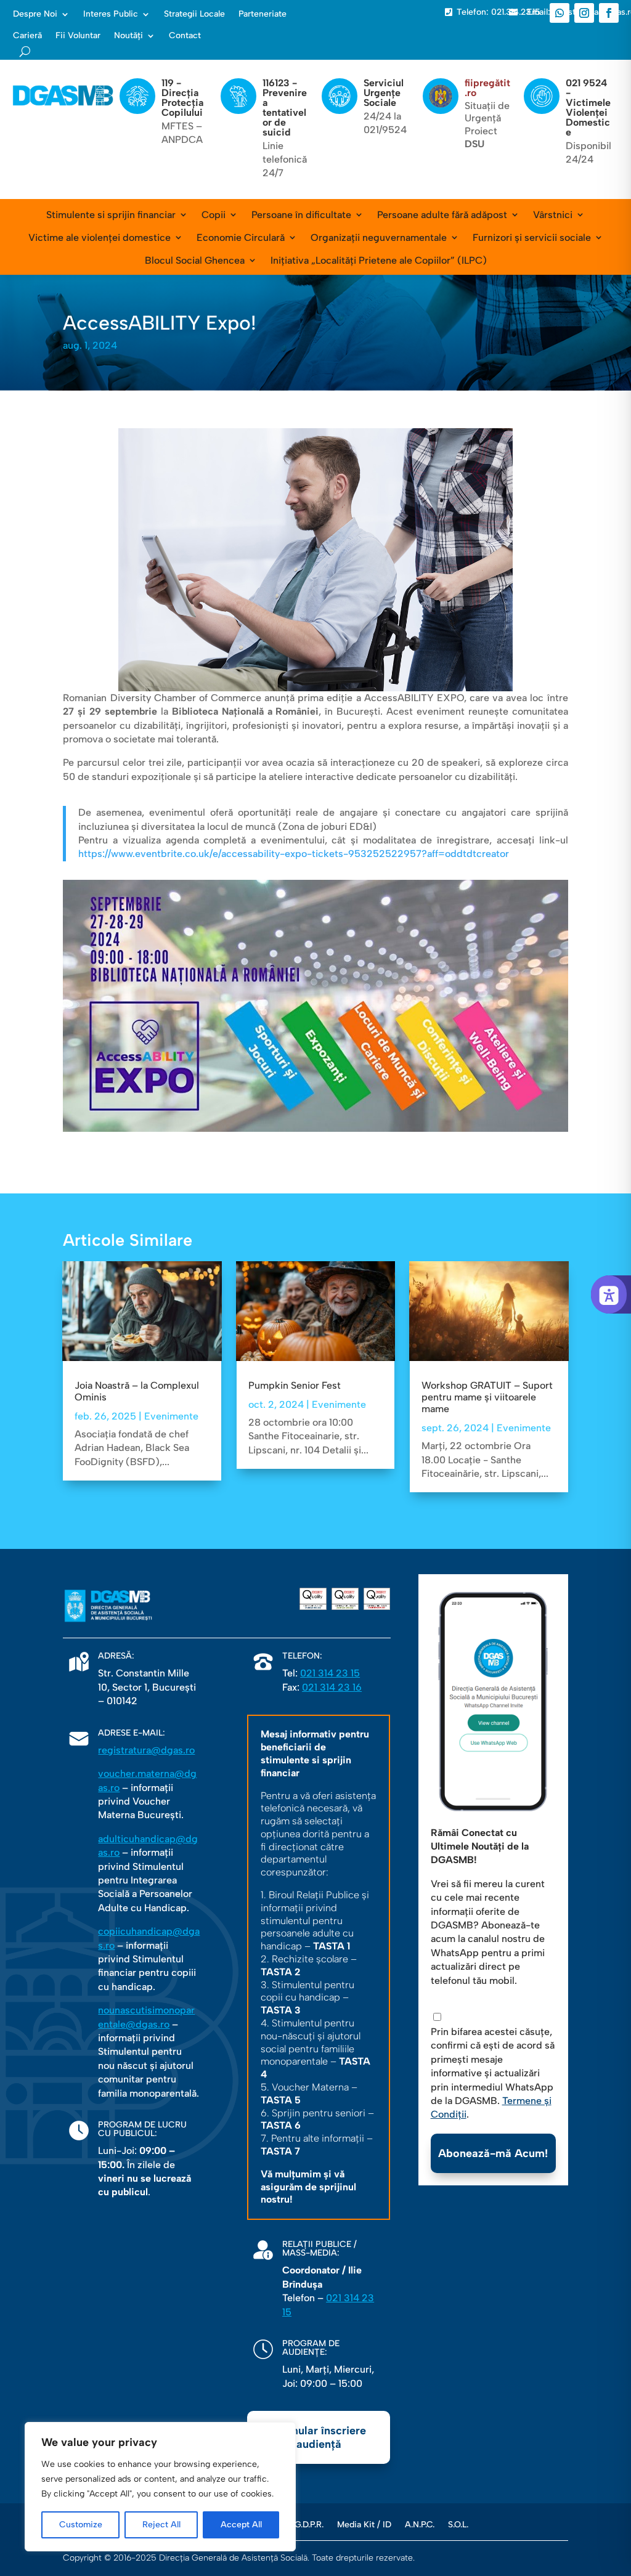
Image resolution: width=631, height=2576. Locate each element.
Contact (185, 36)
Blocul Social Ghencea (195, 260)
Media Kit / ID (364, 2524)
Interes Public (111, 14)
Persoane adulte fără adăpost (442, 215)
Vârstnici (553, 215)
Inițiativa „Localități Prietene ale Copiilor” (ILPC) (379, 260)
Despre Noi (35, 14)
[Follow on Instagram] (584, 13)
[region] (160, 2487)
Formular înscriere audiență (319, 2437)
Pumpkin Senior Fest (295, 1385)
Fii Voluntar (78, 36)
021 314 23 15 (330, 1673)
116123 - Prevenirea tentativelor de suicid (285, 108)
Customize (81, 2525)
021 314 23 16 (332, 1687)
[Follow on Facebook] (609, 13)
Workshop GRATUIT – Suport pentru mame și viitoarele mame (487, 1397)
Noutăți (128, 36)
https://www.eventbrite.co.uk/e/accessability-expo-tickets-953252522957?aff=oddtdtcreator (294, 854)
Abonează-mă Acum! (493, 2153)
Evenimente (171, 1416)
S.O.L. (458, 2524)
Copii (214, 215)
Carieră (27, 36)
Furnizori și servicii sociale (532, 238)
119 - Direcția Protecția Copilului (182, 98)
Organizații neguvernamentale (379, 238)
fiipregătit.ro (487, 88)
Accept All (241, 2525)
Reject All (161, 2525)
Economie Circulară (241, 238)
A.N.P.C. (420, 2524)
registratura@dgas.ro (146, 1750)
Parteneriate (263, 14)
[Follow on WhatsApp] (560, 13)
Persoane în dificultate (301, 215)
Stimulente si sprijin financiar (111, 215)
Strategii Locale (194, 14)
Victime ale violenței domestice (100, 238)
